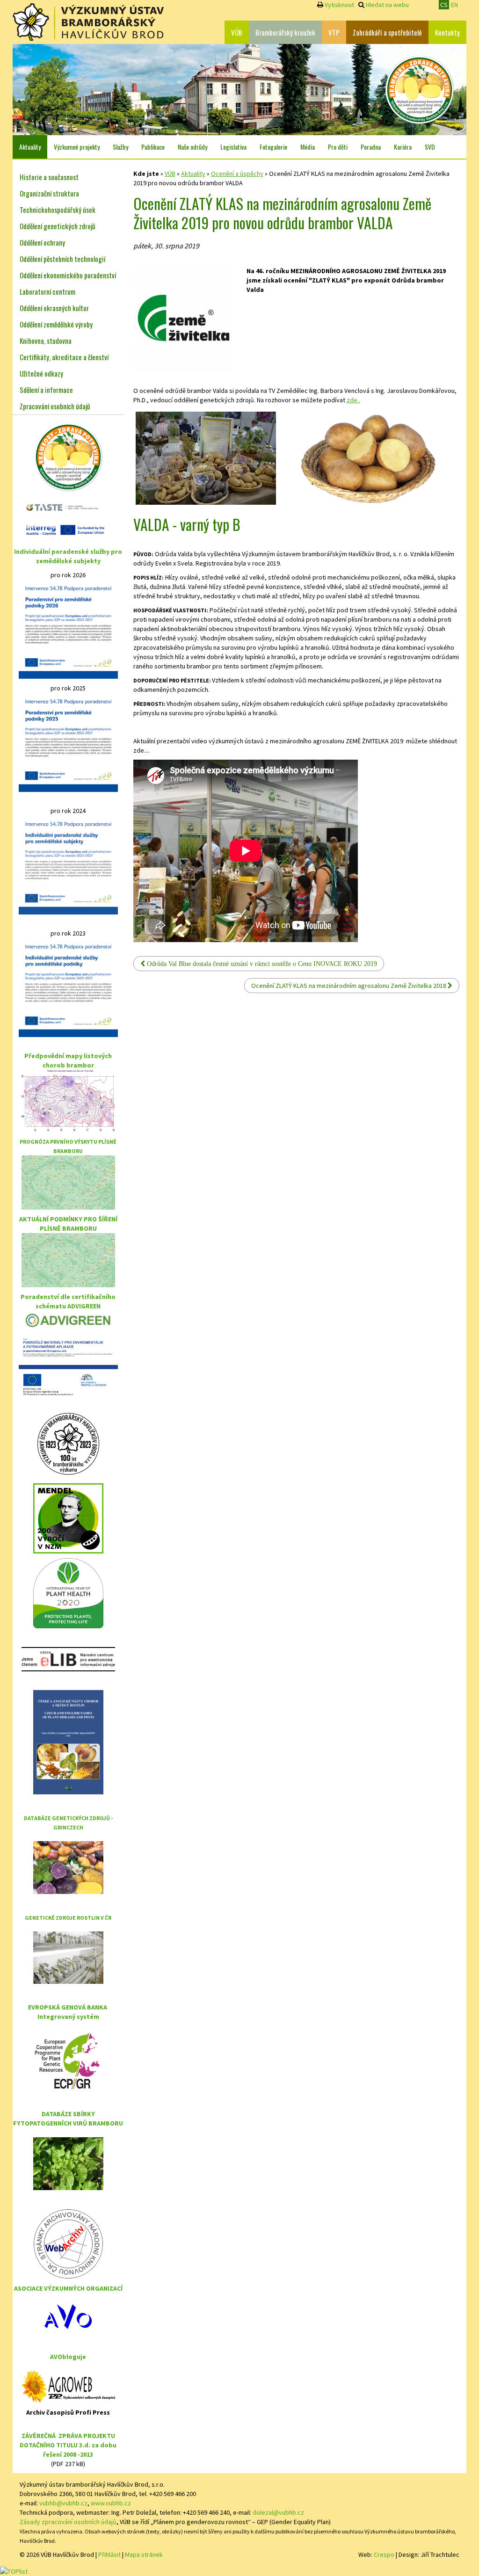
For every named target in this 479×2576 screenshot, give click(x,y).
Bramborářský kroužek (285, 32)
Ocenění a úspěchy (237, 174)
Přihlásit (109, 2554)
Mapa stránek (144, 2554)
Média (308, 147)
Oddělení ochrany (42, 242)
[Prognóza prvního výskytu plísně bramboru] (68, 1182)
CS (444, 5)
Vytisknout (339, 5)
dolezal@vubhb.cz (278, 2512)
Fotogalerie (273, 147)
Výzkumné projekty (77, 147)
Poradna (371, 147)
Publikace (153, 147)
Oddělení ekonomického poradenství (68, 275)
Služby (120, 147)
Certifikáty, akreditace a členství (64, 357)
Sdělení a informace (46, 390)
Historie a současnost (49, 177)
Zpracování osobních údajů (55, 406)
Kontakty (447, 32)
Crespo (384, 2554)
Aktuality (30, 147)
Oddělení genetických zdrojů (58, 226)
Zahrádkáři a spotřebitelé (387, 32)
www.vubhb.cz (111, 2503)
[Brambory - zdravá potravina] (420, 89)
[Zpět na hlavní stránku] (88, 22)
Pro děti (338, 147)
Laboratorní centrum (47, 291)
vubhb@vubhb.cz (63, 2503)
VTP (334, 32)
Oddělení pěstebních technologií (62, 259)
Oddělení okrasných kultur (54, 308)
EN (454, 5)
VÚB (237, 32)
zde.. (353, 400)
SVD (430, 147)
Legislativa (233, 147)
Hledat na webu (387, 5)
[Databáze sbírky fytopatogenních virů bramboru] (68, 2163)
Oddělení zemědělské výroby (56, 324)
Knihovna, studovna (46, 341)
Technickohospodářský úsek (58, 210)
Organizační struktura (49, 193)
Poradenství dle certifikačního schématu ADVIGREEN (68, 1301)
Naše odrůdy (192, 147)
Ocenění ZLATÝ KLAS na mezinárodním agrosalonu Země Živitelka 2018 (349, 986)
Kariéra (403, 147)
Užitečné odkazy (41, 373)
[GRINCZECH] (68, 1867)
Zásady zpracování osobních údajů (68, 2522)
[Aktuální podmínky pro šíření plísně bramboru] (68, 1259)
